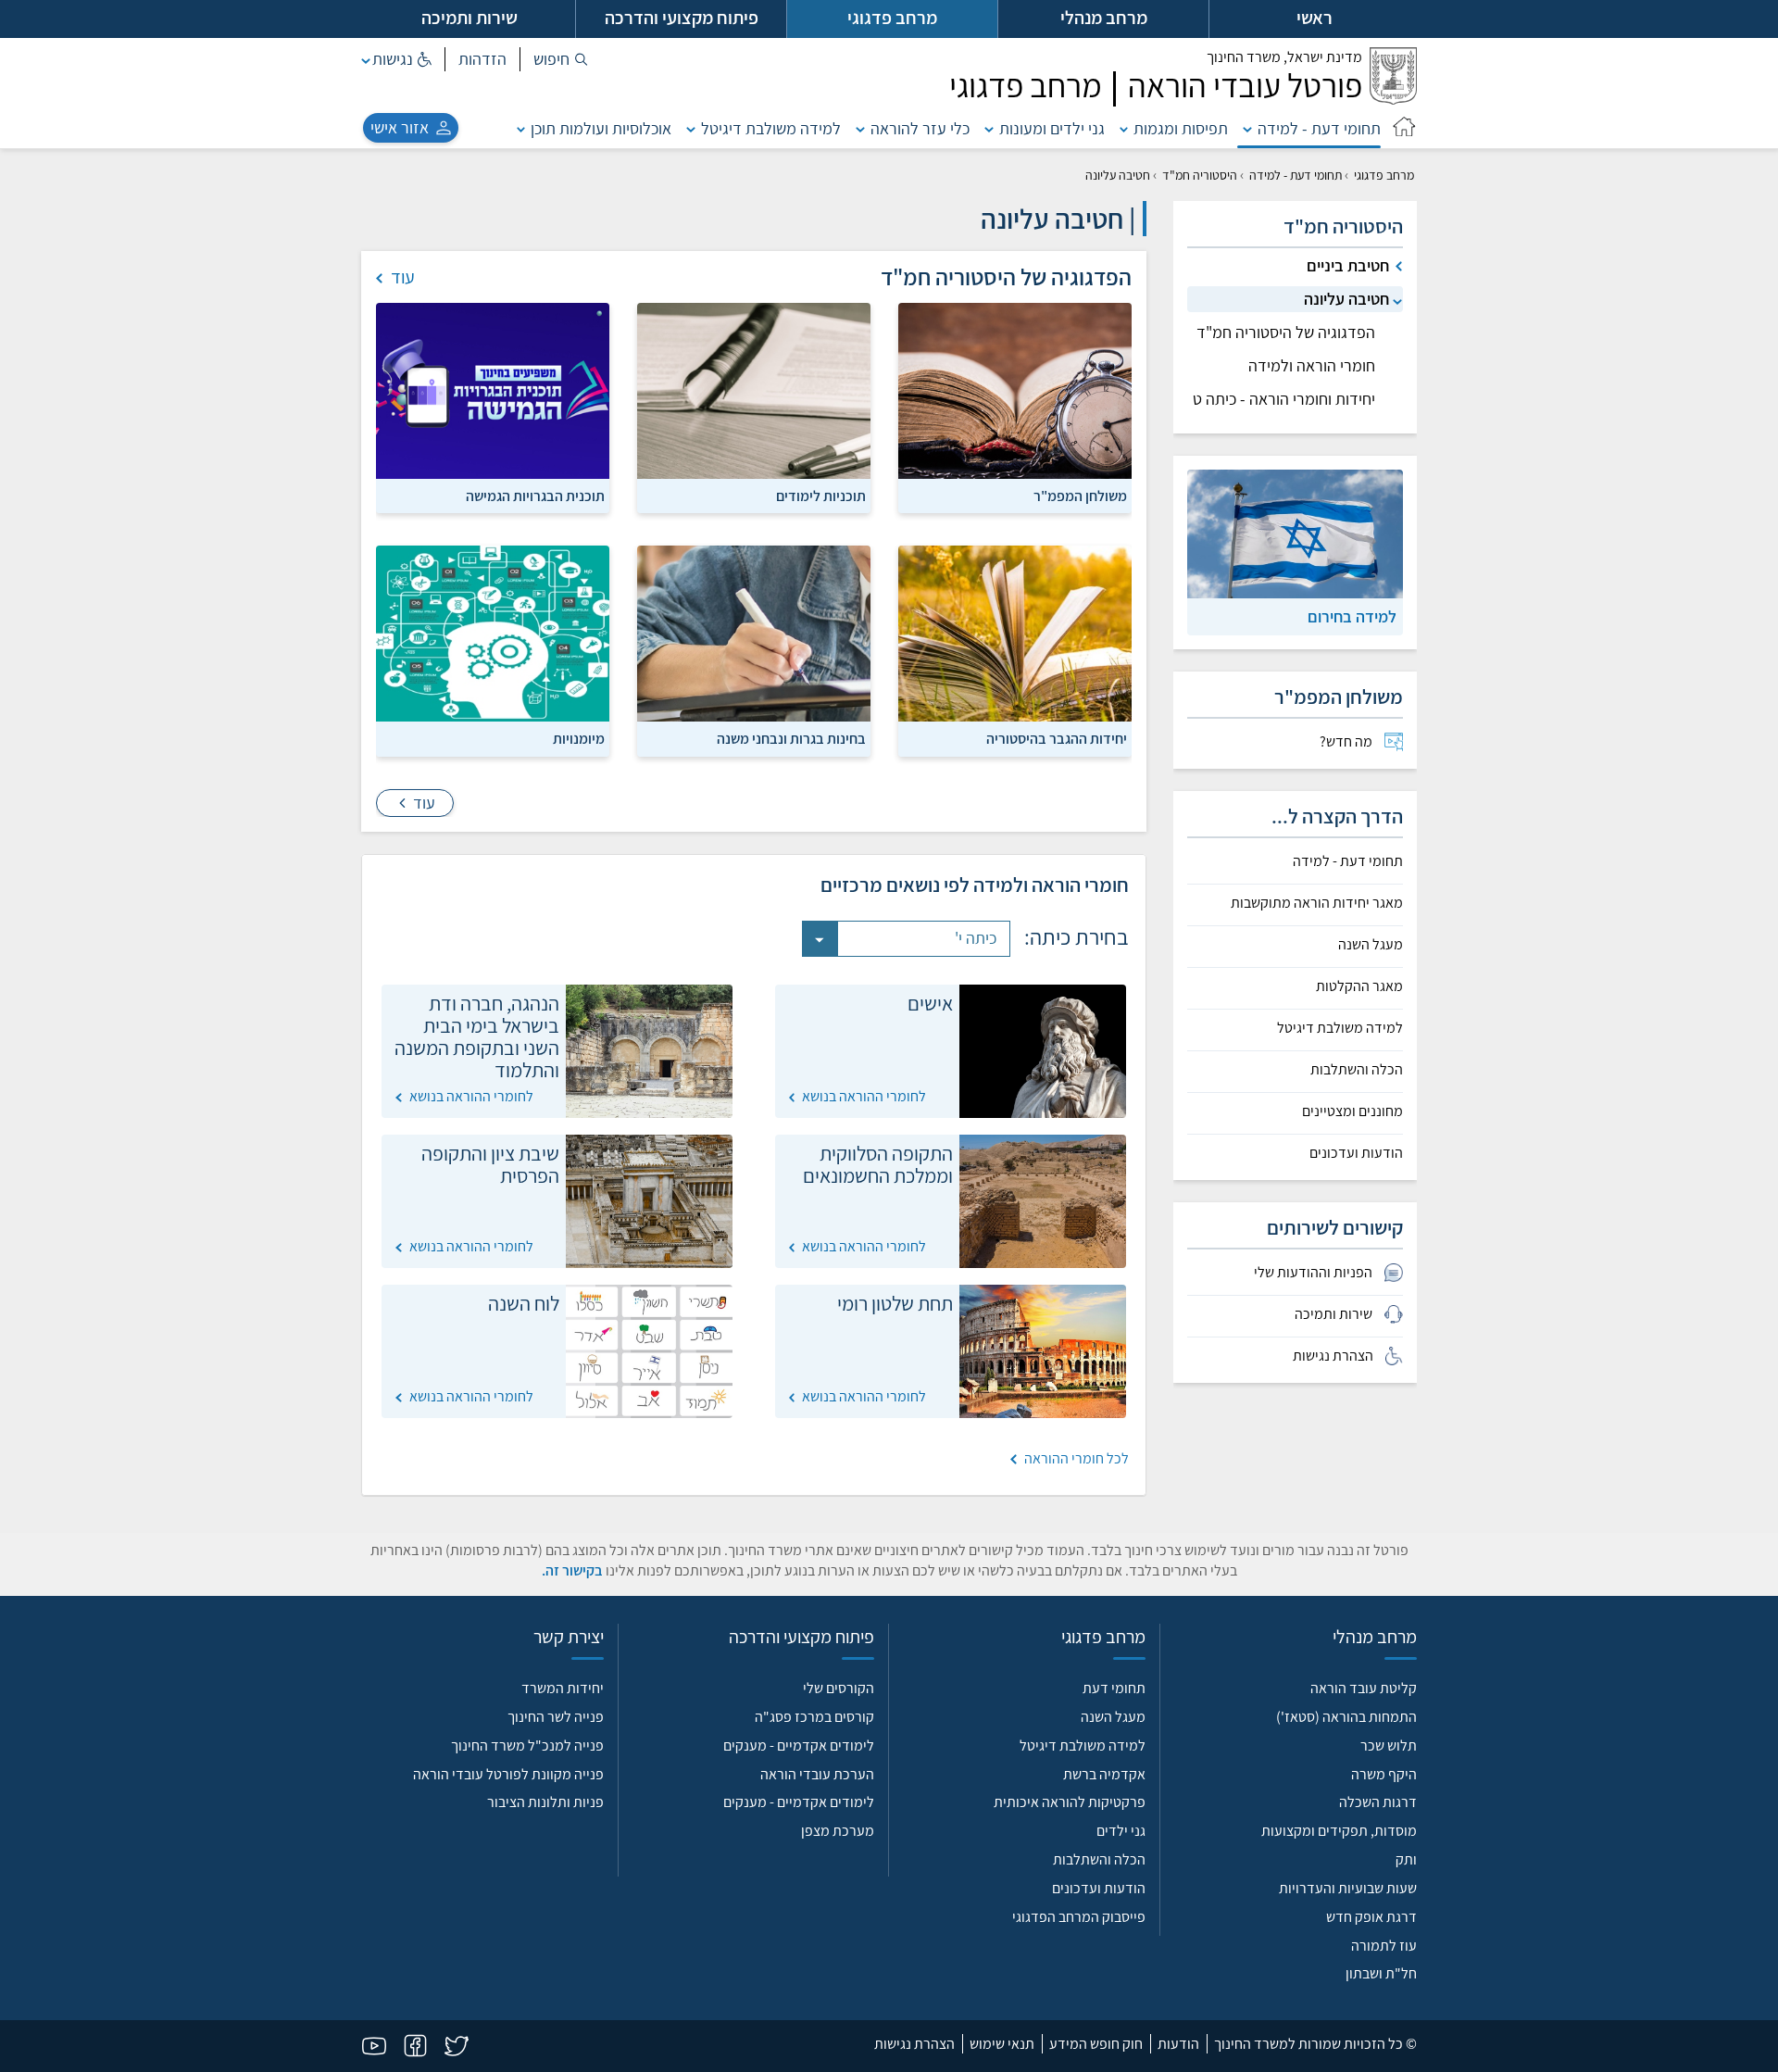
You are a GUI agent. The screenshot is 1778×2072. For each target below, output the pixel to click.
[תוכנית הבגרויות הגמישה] (493, 407)
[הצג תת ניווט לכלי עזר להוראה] (860, 128)
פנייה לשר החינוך (556, 1717)
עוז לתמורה (1384, 1946)
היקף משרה (1384, 1774)
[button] (561, 59)
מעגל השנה (1371, 945)
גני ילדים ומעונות (1052, 128)
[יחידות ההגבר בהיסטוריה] (1015, 650)
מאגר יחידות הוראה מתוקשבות (1317, 903)
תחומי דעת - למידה (1319, 128)
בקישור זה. (572, 1570)
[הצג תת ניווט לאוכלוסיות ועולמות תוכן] (521, 128)
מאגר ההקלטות (1359, 986)
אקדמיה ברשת (1104, 1774)
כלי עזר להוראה (920, 128)
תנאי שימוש (1002, 2044)
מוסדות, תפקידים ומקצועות (1339, 1831)
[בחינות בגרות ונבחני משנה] (754, 650)
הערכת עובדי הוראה (817, 1774)
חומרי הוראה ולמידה (1312, 365)
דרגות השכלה (1378, 1802)
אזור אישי (400, 127)
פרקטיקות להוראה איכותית (1070, 1802)
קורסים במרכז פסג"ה (814, 1717)
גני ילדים (1121, 1831)
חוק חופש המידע (1096, 2044)
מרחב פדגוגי (1384, 175)
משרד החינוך (1284, 57)
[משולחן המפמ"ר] (1015, 407)
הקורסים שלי (839, 1688)
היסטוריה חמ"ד (1200, 175)
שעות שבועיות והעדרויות (1348, 1888)
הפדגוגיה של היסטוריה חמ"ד (1286, 332)
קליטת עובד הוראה (1364, 1688)
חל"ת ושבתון (1381, 1973)
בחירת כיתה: (1077, 936)
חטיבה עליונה (1346, 299)
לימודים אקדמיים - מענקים (799, 1746)
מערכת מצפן (838, 1831)
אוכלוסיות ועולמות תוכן (601, 128)
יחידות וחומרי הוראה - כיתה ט (1284, 399)
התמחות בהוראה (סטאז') (1346, 1717)
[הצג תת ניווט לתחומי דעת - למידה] (1247, 128)
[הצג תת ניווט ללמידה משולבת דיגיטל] (691, 128)
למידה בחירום (1352, 616)
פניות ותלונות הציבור (545, 1802)
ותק (1406, 1859)
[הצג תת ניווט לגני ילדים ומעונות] (989, 128)
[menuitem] (1295, 742)
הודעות (1178, 2044)
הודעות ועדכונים (1356, 1153)
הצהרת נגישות (914, 2044)
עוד (422, 803)
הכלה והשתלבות (1357, 1070)
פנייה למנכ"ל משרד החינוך (527, 1746)
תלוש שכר (1389, 1746)
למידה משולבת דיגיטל (771, 128)
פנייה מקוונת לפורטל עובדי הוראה (508, 1774)
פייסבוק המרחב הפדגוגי (1079, 1917)
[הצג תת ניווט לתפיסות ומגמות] (1124, 128)
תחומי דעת (1114, 1688)
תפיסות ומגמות (1181, 128)
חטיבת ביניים (1348, 265)
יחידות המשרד (563, 1688)
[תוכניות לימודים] (754, 407)
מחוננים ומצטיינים (1352, 1111)
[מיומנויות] (493, 650)
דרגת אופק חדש (1371, 1917)
